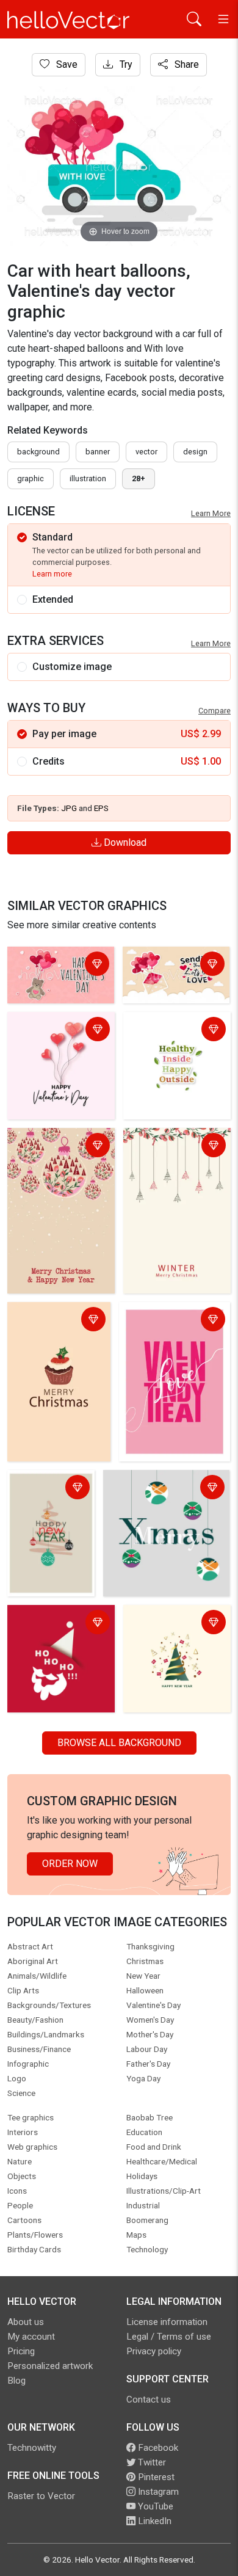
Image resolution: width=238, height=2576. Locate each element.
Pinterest (155, 2477)
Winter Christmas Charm (164, 1147)
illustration (88, 478)
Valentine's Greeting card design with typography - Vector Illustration (169, 978)
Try (125, 64)
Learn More (211, 513)
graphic (31, 478)
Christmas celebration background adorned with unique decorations (161, 1496)
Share (186, 64)
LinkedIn (153, 2521)
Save (66, 64)
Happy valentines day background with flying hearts (59, 1038)
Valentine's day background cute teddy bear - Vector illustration (60, 978)
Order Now (70, 1864)
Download (124, 842)
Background (38, 452)
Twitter (151, 2462)
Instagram (157, 2492)
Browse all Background (119, 1743)
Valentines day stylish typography (170, 1321)
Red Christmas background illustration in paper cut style (60, 1631)
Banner (98, 452)
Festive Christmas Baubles (51, 1147)
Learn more (52, 574)
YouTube (154, 2506)
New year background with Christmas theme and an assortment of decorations (174, 1638)
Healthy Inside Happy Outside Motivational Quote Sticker (173, 1038)
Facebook (157, 2448)
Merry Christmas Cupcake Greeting (49, 1321)
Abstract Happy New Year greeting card (51, 1496)
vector (146, 452)
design (195, 452)
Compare (215, 711)
